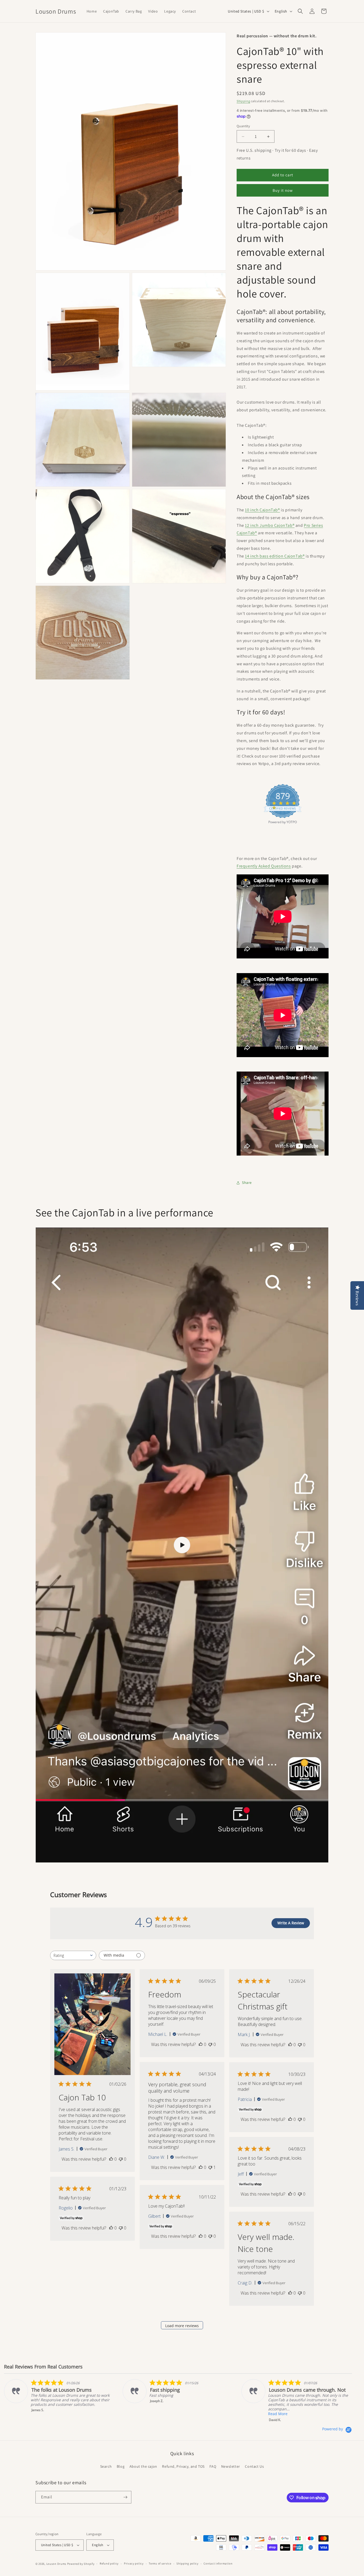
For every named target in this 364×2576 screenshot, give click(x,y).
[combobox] (73, 1955)
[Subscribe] (125, 2497)
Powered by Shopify (81, 2564)
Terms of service (160, 2563)
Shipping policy (187, 2563)
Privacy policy (134, 2563)
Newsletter (231, 2466)
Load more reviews (182, 2326)
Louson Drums (56, 2564)
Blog (121, 2466)
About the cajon (143, 2466)
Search (106, 2466)
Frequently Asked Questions (264, 866)
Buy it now (283, 190)
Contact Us (254, 2466)
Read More (278, 2414)
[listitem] (58, 2396)
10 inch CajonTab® (262, 510)
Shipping (243, 101)
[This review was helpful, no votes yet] (111, 2159)
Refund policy (109, 2563)
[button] (300, 11)
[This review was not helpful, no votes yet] (121, 2159)
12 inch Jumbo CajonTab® (270, 525)
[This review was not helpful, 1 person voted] (210, 2167)
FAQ (213, 2466)
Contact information (218, 2563)
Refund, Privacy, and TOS (183, 2466)
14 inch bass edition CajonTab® (275, 556)
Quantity (243, 126)
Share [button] (247, 1183)
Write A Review (291, 1923)
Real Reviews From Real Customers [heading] (43, 2367)
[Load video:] (182, 1545)
